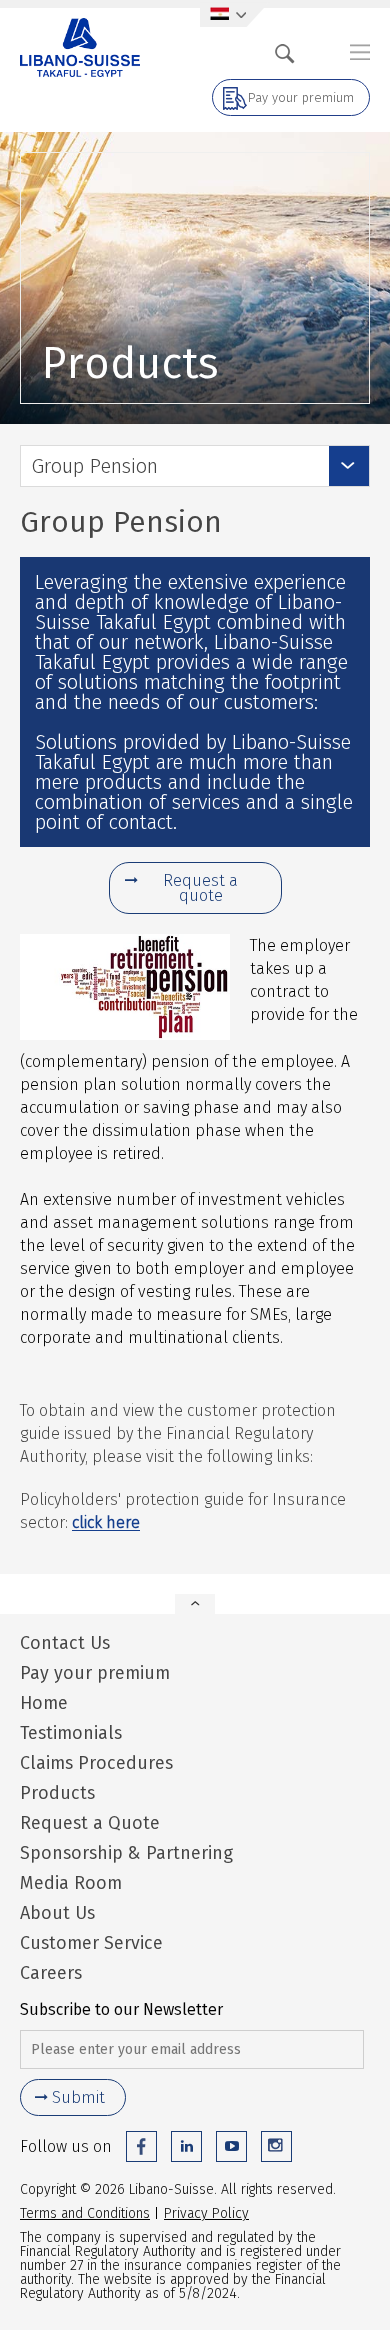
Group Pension (94, 466)
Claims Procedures (96, 1763)
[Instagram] (276, 2146)
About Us (57, 1913)
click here (106, 1522)
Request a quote (200, 888)
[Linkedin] (186, 2146)
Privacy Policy (206, 2213)
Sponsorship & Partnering (126, 1853)
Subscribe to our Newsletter (121, 2009)
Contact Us (65, 1643)
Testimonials (71, 1733)
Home (44, 1703)
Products (57, 1793)
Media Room (71, 1883)
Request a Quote (90, 1823)
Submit (78, 2097)
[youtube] (231, 2146)
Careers (51, 1973)
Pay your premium (301, 97)
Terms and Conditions (85, 2213)
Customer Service (91, 1943)
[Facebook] (141, 2146)
